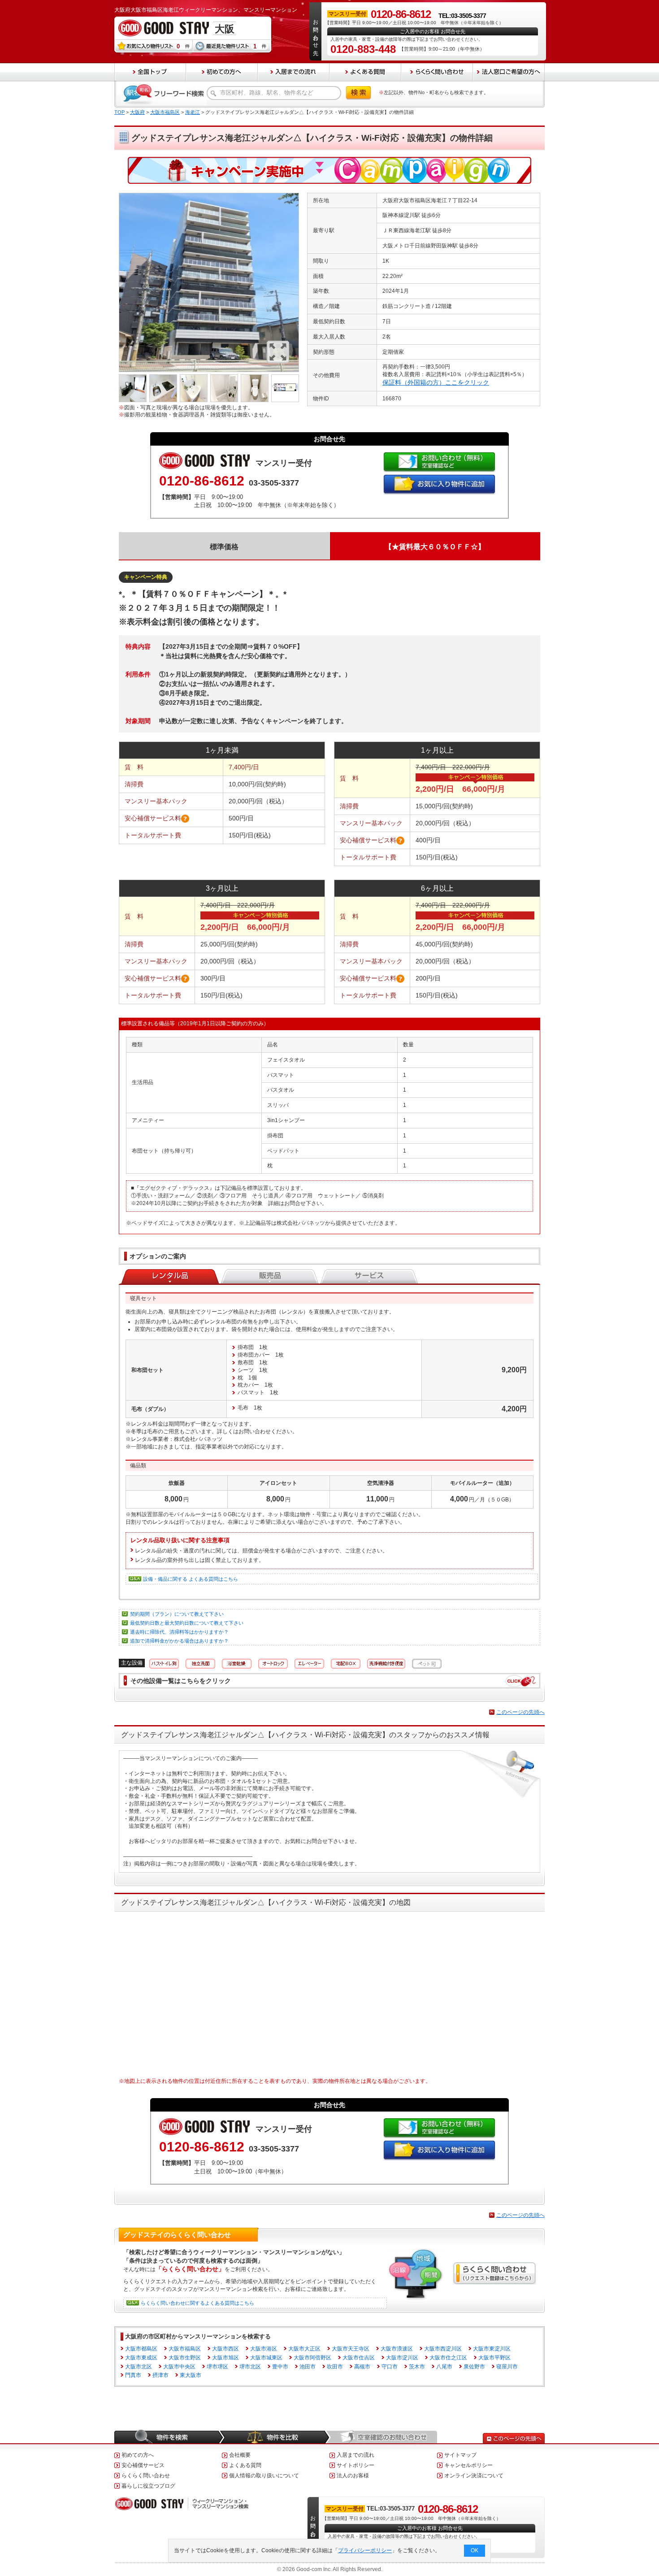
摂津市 (160, 2375)
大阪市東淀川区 (492, 2349)
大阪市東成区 (141, 2358)
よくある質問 (245, 2465)
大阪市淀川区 (402, 2358)
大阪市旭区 (225, 2358)
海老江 (193, 112)
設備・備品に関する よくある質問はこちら (191, 1579)
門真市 (133, 2375)
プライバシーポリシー (365, 2550)
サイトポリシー (356, 2465)
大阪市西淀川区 (443, 2349)
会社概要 (240, 2455)
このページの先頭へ (520, 1712)
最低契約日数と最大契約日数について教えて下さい (187, 1623)
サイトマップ (460, 2455)
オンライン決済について (474, 2476)
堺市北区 (250, 2367)
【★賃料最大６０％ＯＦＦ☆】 (435, 547)
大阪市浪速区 (397, 2349)
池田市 (308, 2367)
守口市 (390, 2367)
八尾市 (444, 2367)
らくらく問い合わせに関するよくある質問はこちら (197, 2303)
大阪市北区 (139, 2367)
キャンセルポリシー (468, 2465)
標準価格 (224, 547)
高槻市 (362, 2367)
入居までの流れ (356, 2455)
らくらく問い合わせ (146, 2476)
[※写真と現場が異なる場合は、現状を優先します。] (209, 196)
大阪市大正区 (304, 2349)
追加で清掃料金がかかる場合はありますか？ (179, 1641)
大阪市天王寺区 (351, 2349)
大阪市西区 (225, 2349)
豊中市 (280, 2367)
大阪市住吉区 (359, 2358)
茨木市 (417, 2367)
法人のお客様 (353, 2476)
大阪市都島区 (141, 2349)
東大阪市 (191, 2375)
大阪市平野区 (494, 2358)
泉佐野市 (474, 2367)
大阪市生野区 (185, 2358)
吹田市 (335, 2367)
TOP (119, 112)
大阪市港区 (264, 2349)
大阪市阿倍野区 (312, 2358)
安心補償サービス (143, 2465)
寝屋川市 (507, 2367)
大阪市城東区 (266, 2358)
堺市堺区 (217, 2367)
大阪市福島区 (165, 112)
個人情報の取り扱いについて (264, 2476)
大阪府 (137, 112)
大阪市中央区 (179, 2367)
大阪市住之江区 (448, 2358)
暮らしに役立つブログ (148, 2486)
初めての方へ (138, 2455)
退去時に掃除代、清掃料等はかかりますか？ (179, 1632)
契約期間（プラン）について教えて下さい (177, 1614)
